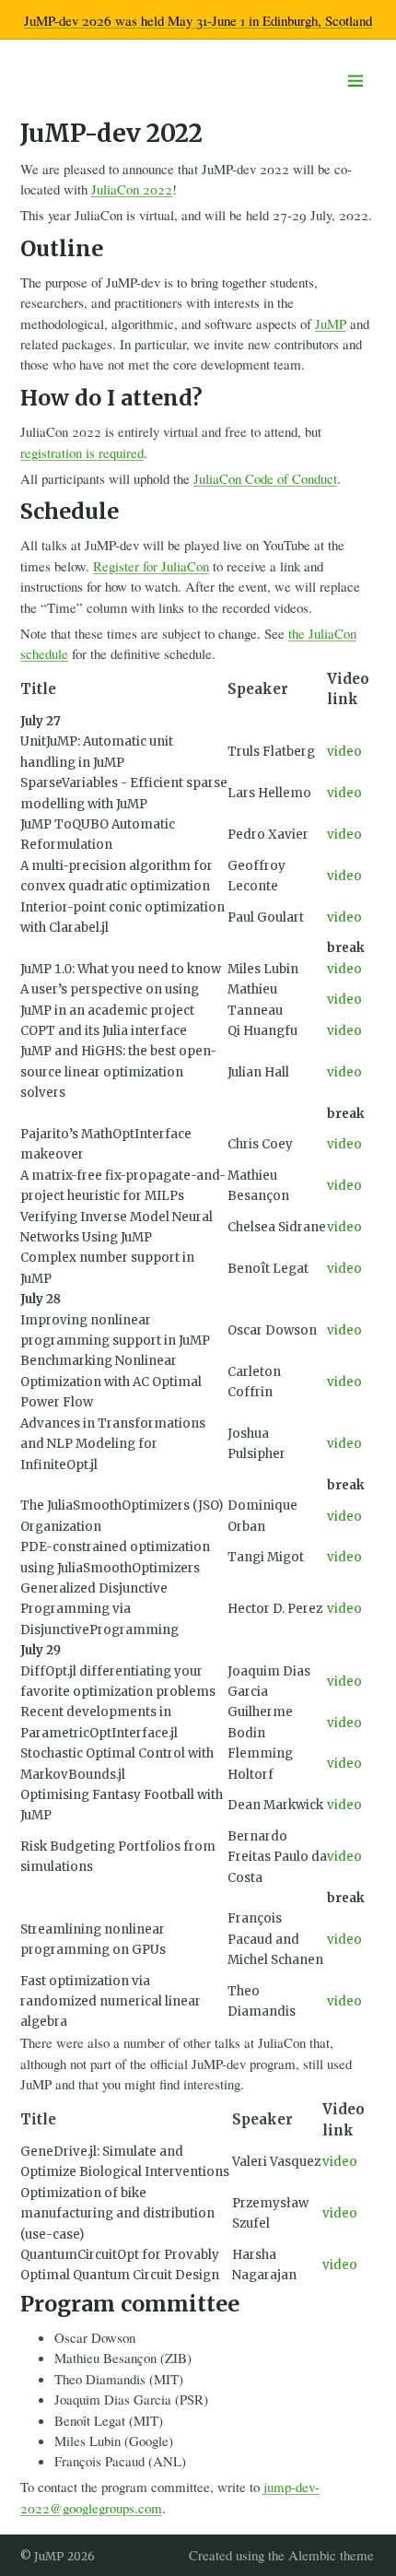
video (344, 752)
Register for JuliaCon (151, 566)
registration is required (82, 453)
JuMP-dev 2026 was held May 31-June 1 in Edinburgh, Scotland (198, 20)
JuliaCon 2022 (132, 189)
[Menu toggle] (356, 81)
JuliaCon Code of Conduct (265, 478)
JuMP (331, 323)
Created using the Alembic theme (281, 2555)
